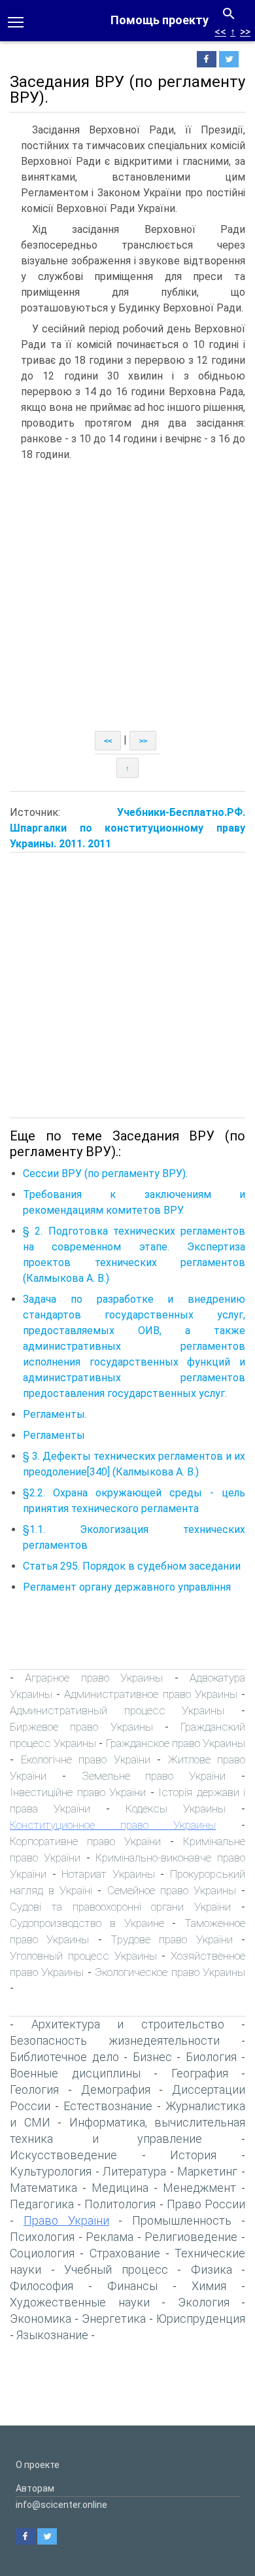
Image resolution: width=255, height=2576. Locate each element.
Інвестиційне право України (78, 1792)
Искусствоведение (63, 2155)
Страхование (125, 2253)
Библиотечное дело (64, 2057)
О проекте (38, 2465)
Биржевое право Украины (81, 1727)
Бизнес (152, 2057)
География (200, 2073)
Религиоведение (191, 2237)
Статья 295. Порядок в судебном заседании (132, 1566)
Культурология (51, 2171)
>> (245, 32)
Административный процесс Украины (117, 1710)
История (193, 2155)
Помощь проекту (160, 20)
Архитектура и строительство (128, 2024)
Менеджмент (199, 2188)
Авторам (35, 2488)
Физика (212, 2269)
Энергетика (114, 2319)
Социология (42, 2253)
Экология (204, 2302)
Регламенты (54, 1435)
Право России (206, 2204)
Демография (116, 2090)
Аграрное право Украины (94, 1678)
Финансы (132, 2286)
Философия (42, 2286)
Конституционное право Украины (113, 1825)
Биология (211, 2057)
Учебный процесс (116, 2269)
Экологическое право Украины (170, 1972)
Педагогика (42, 2204)
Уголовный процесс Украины (83, 1956)
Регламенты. (55, 1414)
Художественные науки (80, 2302)
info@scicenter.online (61, 2505)
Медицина (120, 2188)
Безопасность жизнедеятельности (115, 2040)
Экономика (41, 2319)
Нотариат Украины (111, 1874)
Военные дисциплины (75, 2073)
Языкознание (52, 2335)
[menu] (16, 21)
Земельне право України (154, 1776)
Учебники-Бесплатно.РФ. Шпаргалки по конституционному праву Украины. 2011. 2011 (127, 828)
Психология (42, 2237)
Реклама (110, 2237)
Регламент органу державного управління (127, 1587)
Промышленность (182, 2220)
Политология (120, 2204)
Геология (34, 2090)
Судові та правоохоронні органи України (120, 1907)
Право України (66, 2220)
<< (220, 32)
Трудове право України (172, 1939)
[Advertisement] (127, 597)
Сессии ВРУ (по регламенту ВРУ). (105, 1173)
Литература (134, 2171)
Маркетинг (207, 2171)
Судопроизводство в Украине (87, 1923)
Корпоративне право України (85, 1841)
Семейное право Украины (172, 1890)
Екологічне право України (86, 1759)
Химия (209, 2286)
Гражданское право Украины (176, 1743)
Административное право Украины (150, 1694)
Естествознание (108, 2106)
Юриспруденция (201, 2319)
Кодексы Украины (176, 1808)
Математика (43, 2188)
